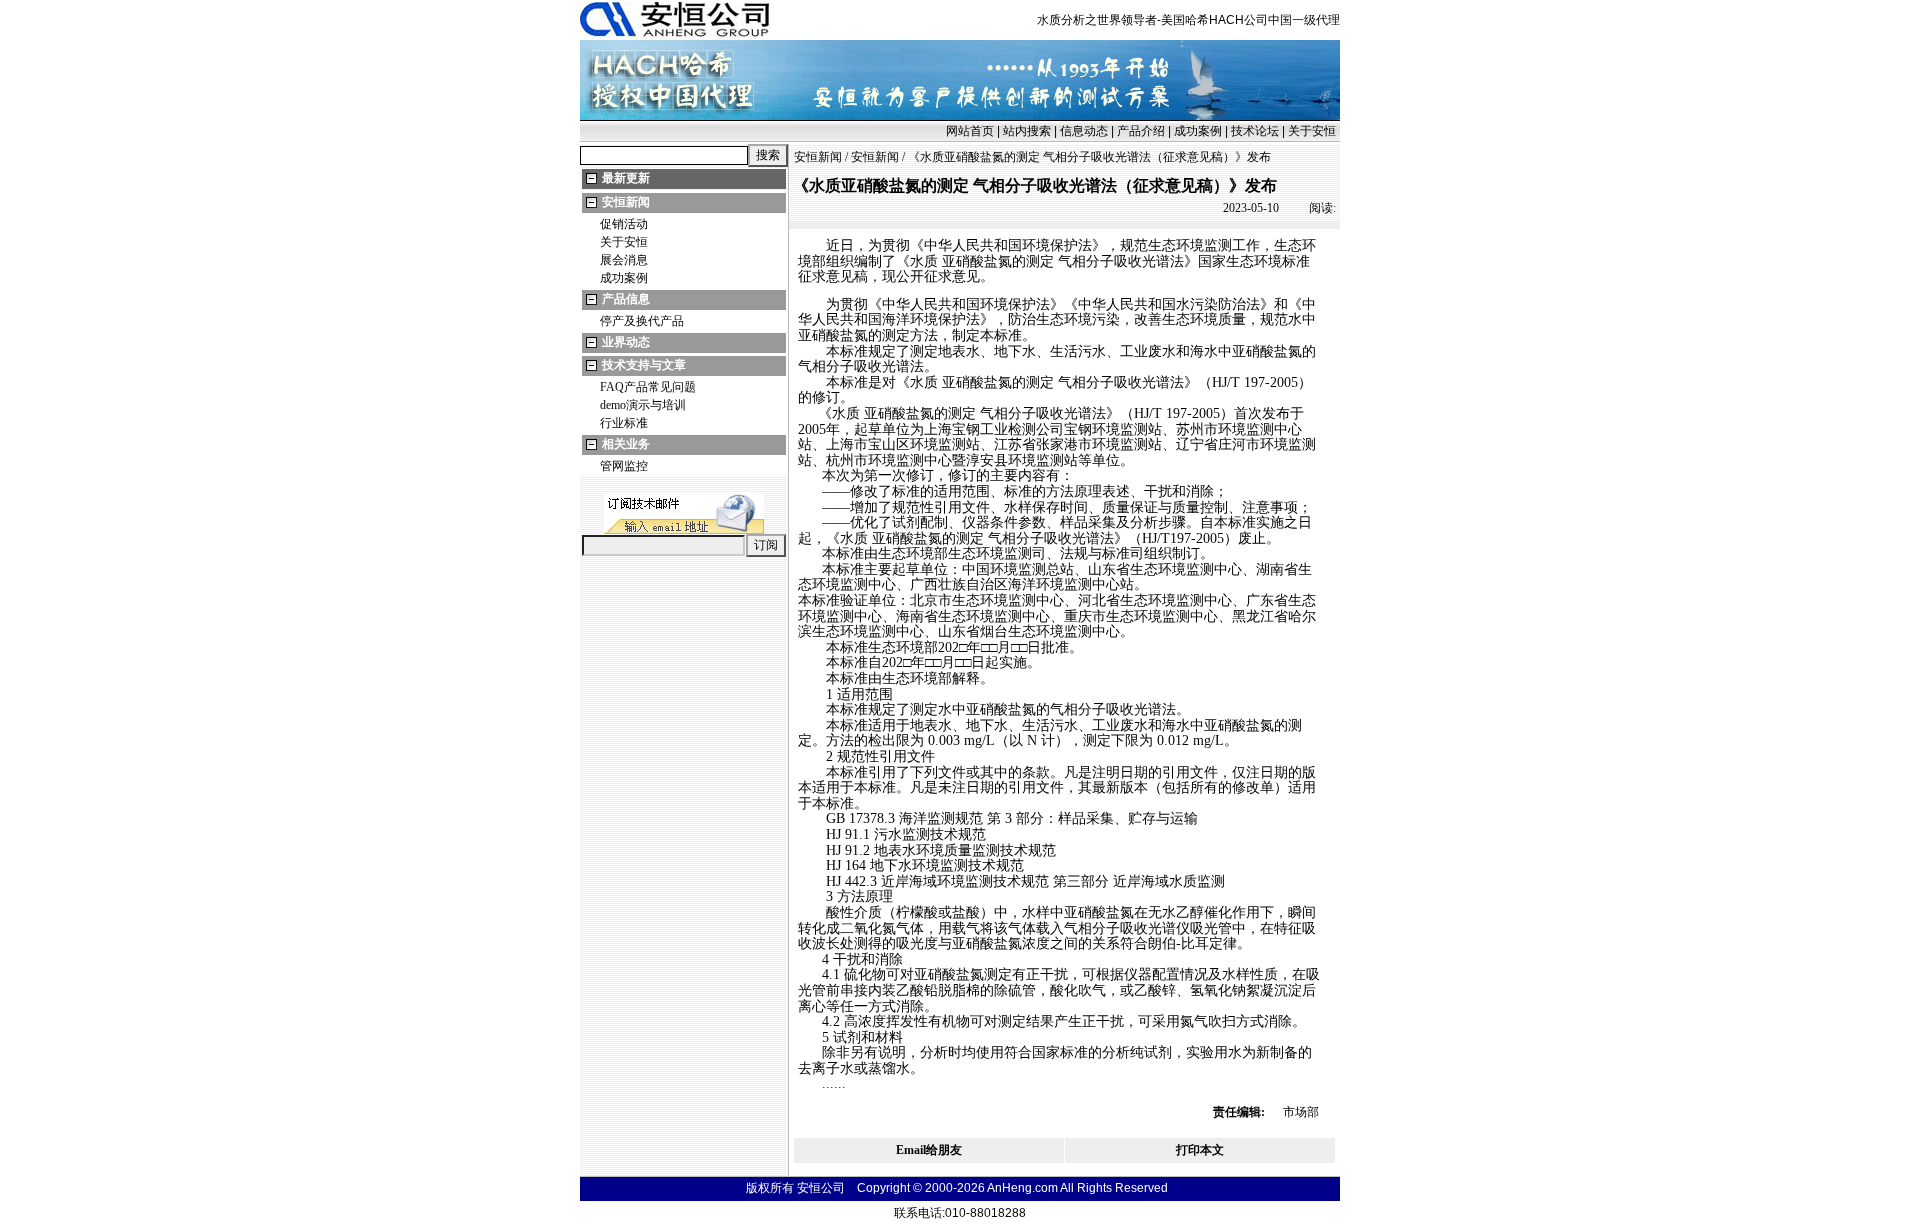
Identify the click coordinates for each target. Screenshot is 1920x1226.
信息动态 (1084, 131)
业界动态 (626, 342)
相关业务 (626, 444)
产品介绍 (1141, 131)
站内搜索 (1027, 131)
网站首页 (970, 131)
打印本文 (1200, 1150)
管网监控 (624, 466)
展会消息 (624, 260)
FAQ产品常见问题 (648, 387)
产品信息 (626, 299)
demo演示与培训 (643, 405)
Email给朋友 (929, 1150)
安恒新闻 (626, 202)
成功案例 (1198, 131)
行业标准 (624, 423)
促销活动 (624, 224)
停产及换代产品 (642, 321)
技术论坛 (1255, 131)
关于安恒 (1312, 131)
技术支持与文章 (644, 365)
